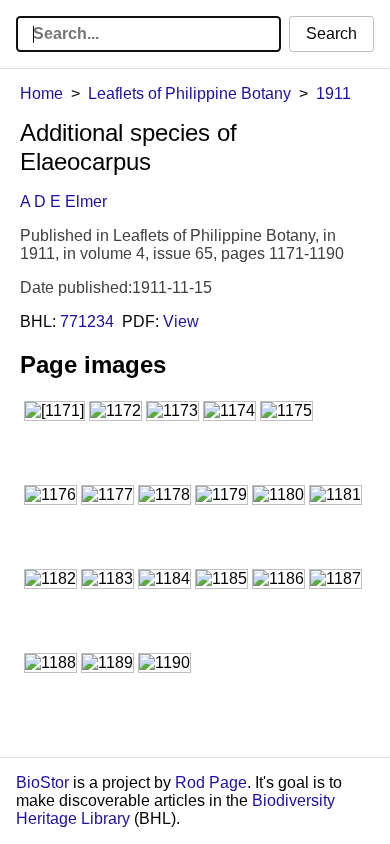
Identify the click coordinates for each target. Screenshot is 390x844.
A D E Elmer (63, 201)
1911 (333, 93)
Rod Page (211, 782)
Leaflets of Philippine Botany (189, 93)
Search (331, 33)
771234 (87, 321)
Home (41, 93)
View (181, 321)
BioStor (42, 782)
